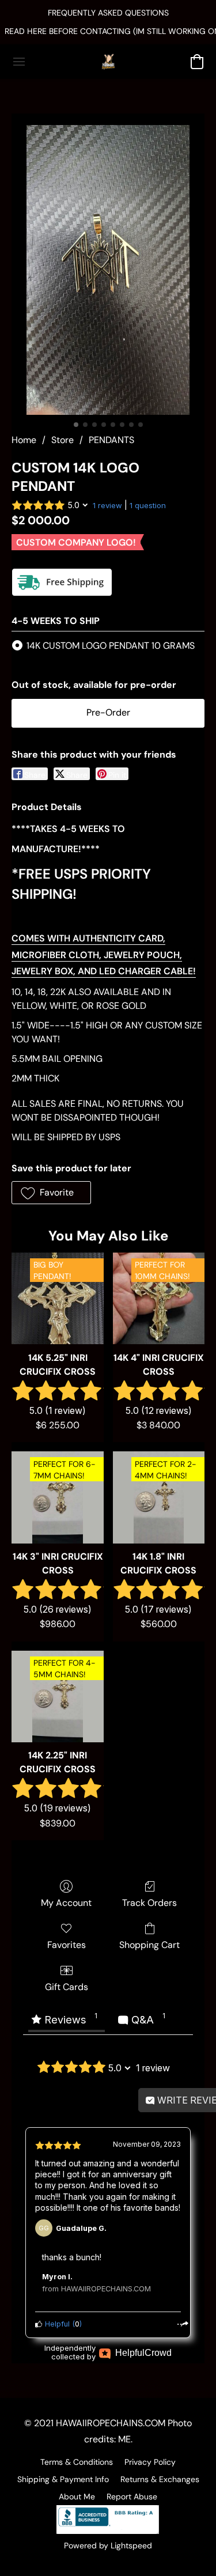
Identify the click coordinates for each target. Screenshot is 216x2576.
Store (62, 440)
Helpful (56, 2324)
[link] (108, 31)
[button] (108, 62)
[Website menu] (19, 62)
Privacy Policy (150, 2462)
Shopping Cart (149, 1945)
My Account (66, 1903)
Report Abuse (132, 2496)
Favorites (67, 1945)
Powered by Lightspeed (108, 2545)
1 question (148, 505)
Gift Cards (67, 1987)
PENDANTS (111, 440)
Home (24, 440)
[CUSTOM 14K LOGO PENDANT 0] (108, 270)
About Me (77, 2496)
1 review (107, 505)
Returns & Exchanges (160, 2479)
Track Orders (149, 1903)
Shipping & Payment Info (63, 2479)
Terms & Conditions (77, 2462)
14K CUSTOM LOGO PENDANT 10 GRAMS (111, 646)
